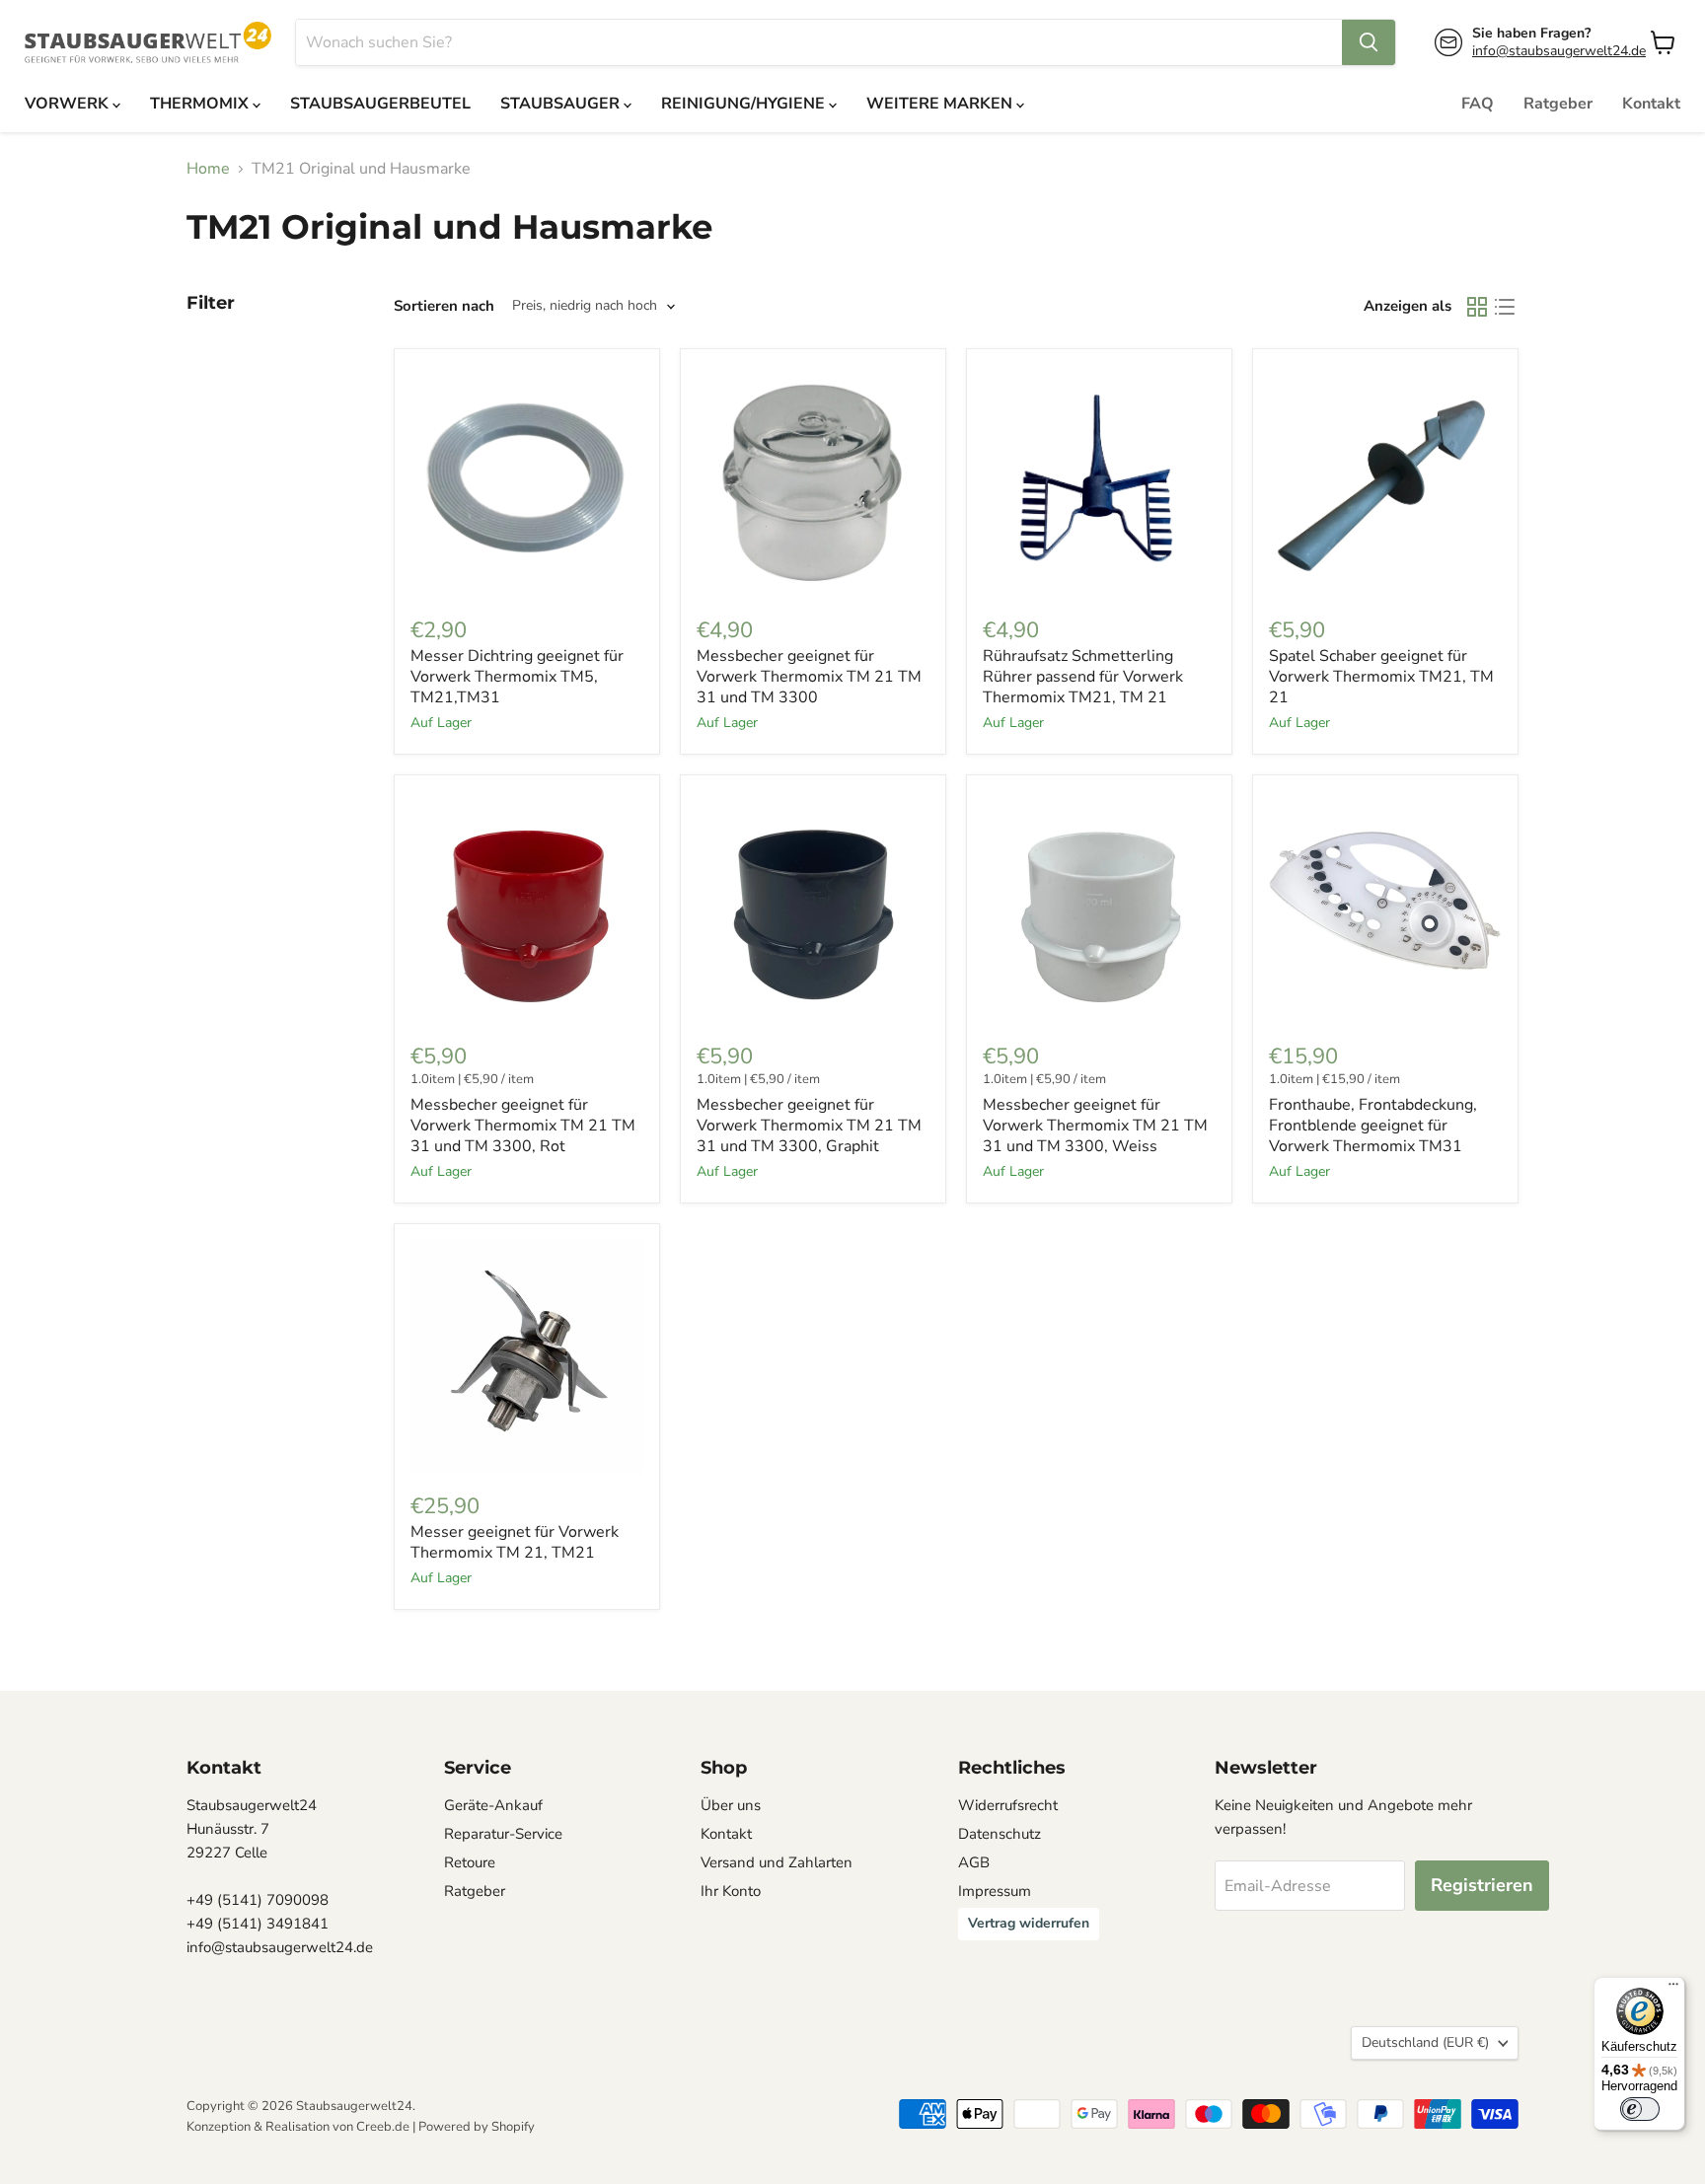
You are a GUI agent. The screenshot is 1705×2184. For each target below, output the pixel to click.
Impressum (995, 1891)
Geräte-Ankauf (493, 1805)
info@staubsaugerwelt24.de (1559, 51)
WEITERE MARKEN (941, 104)
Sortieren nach (444, 306)
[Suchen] (1369, 42)
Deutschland (1425, 2042)
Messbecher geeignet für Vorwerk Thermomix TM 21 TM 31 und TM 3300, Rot (523, 1126)
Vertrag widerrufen (1029, 1923)
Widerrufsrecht (1008, 1805)
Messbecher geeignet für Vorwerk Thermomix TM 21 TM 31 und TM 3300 (809, 677)
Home (208, 169)
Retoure (470, 1862)
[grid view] (1477, 307)
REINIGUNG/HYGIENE (745, 104)
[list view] (1505, 307)
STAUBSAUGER (562, 104)
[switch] (1640, 2109)
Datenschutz (1000, 1834)
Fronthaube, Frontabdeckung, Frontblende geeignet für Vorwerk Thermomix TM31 (1373, 1126)
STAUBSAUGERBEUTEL (380, 104)
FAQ (1478, 104)
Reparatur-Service (503, 1834)
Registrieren (1482, 1885)
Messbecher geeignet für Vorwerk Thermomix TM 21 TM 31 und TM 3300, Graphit (809, 1126)
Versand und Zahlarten (777, 1862)
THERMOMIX (201, 104)
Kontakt (1651, 104)
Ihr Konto (731, 1891)
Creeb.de (383, 2127)
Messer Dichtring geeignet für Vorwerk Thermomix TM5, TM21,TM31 (517, 677)
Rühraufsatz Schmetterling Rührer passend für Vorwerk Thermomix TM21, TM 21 (1083, 677)
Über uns (731, 1805)
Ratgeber (1558, 104)
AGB (974, 1862)
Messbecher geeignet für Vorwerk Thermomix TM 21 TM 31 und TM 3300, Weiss (1095, 1126)
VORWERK (69, 104)
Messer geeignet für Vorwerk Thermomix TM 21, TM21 (515, 1542)
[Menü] (1673, 1989)
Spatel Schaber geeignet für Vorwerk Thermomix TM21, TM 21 (1381, 677)
